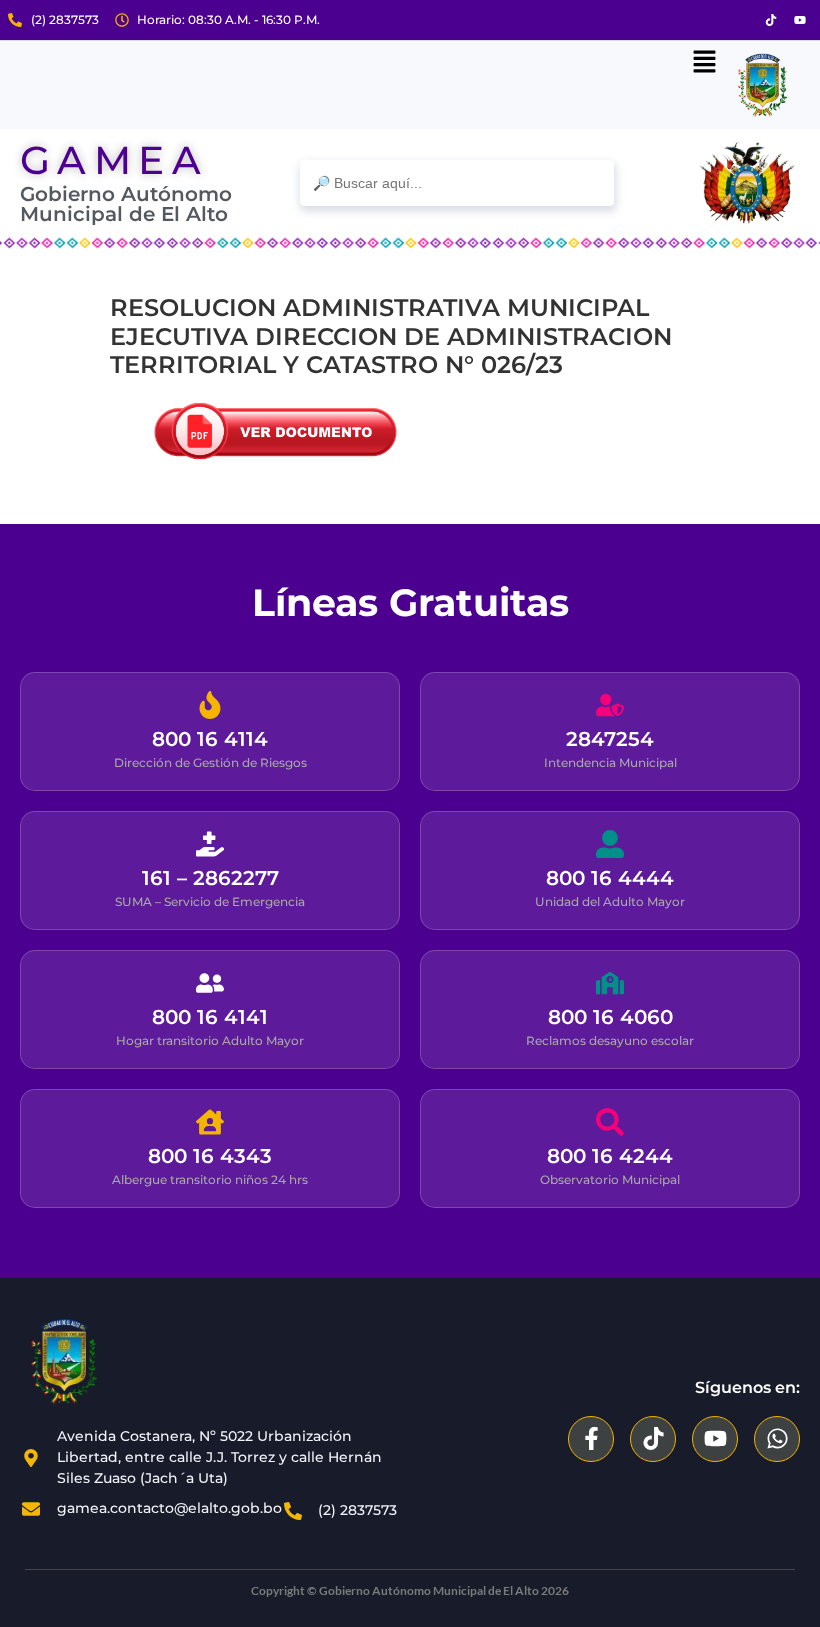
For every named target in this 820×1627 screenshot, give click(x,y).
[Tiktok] (771, 20)
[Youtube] (800, 20)
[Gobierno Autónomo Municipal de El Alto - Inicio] (120, 1362)
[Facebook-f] (591, 1439)
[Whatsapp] (777, 1439)
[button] (704, 63)
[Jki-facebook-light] (742, 20)
